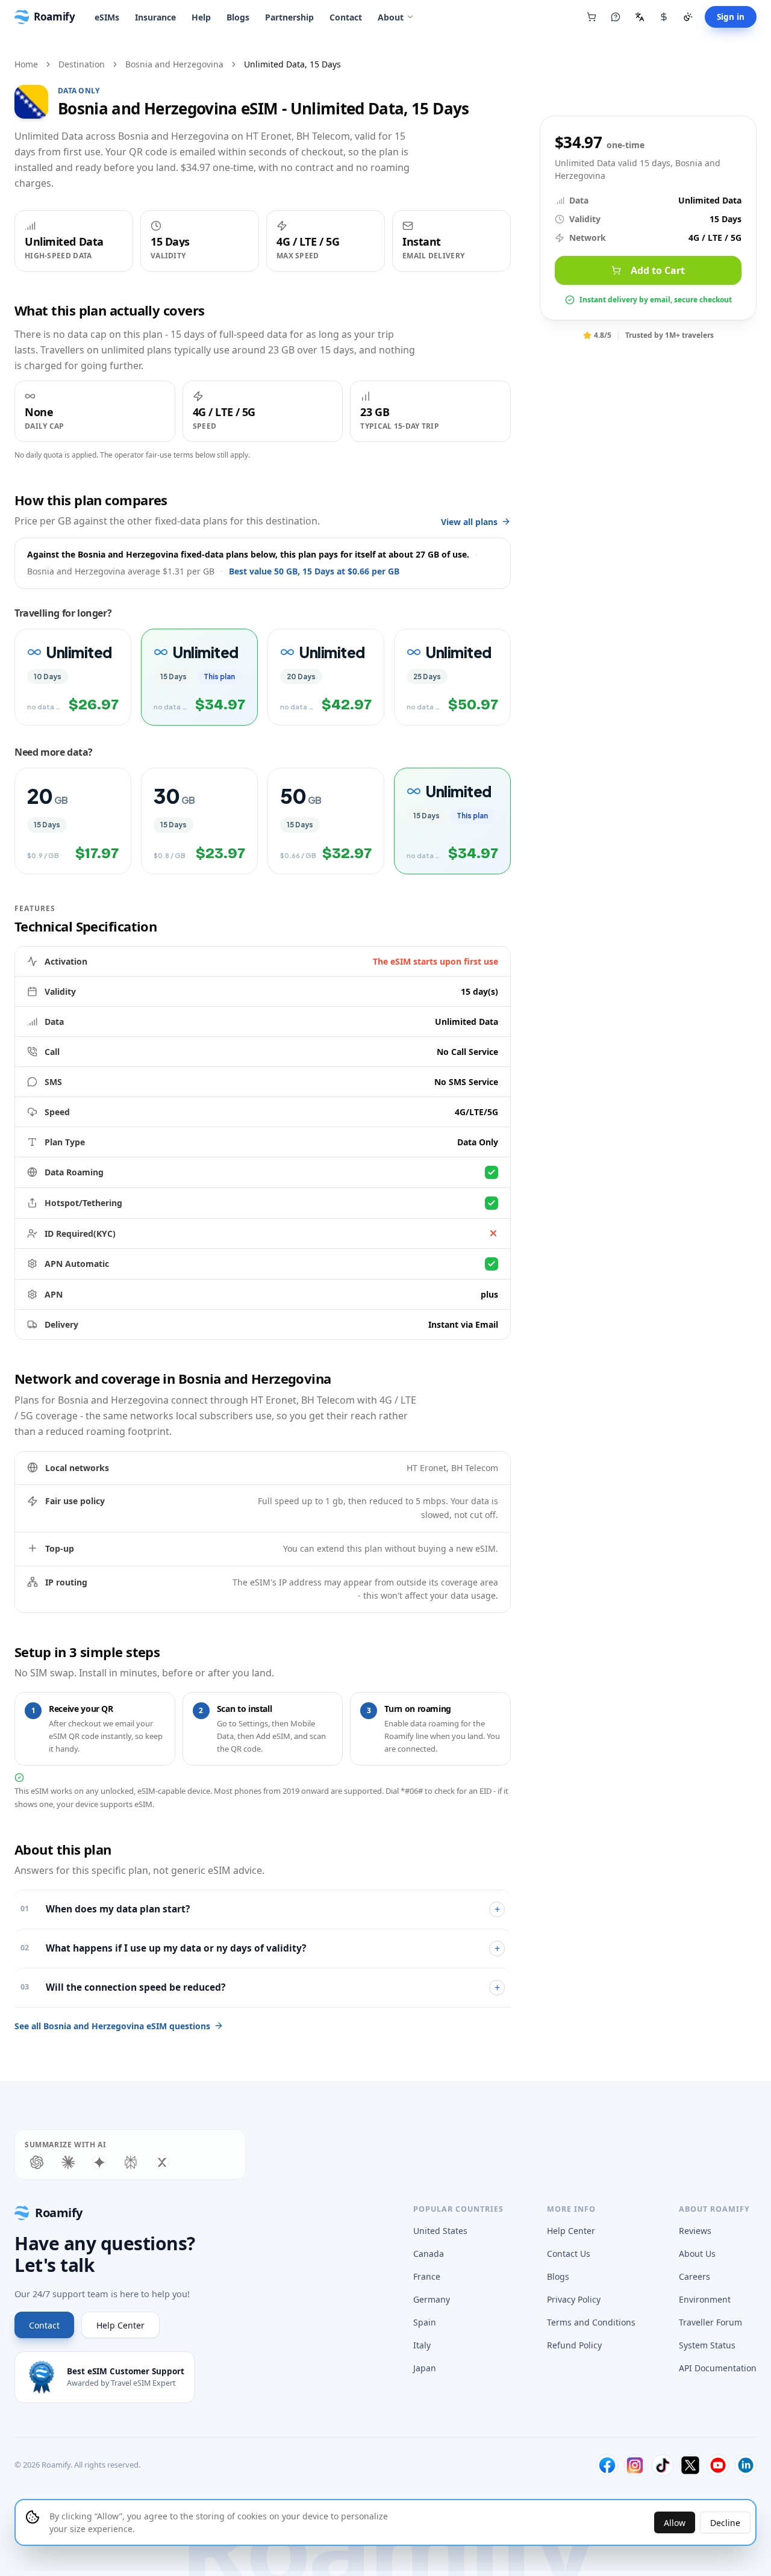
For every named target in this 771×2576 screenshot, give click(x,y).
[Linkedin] (746, 2465)
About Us (697, 2254)
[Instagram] (635, 2465)
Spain (425, 2322)
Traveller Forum (710, 2322)
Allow (675, 2523)
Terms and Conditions (591, 2322)
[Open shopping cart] (592, 17)
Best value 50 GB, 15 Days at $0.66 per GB (314, 571)
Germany (432, 2299)
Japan (425, 2368)
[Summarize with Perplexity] (131, 2162)
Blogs (238, 17)
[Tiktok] (663, 2465)
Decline (725, 2523)
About (391, 17)
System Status (707, 2345)
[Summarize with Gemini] (99, 2162)
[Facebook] (607, 2465)
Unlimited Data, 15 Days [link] (292, 64)
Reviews (695, 2231)
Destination (82, 64)
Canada (429, 2254)
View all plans (469, 522)
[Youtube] (718, 2465)
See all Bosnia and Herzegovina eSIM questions (112, 2026)
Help (201, 17)
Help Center (120, 2325)
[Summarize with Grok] (162, 2162)
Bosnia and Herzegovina (174, 64)
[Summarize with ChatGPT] (37, 2162)
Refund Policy (574, 2345)
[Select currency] (664, 17)
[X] (690, 2465)
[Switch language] (640, 17)
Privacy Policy (574, 2299)
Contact (346, 17)
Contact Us (569, 2254)
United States (440, 2231)
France (427, 2276)
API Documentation (718, 2368)
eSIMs (107, 17)
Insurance (155, 17)
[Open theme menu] (688, 17)
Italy (422, 2345)
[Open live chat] (616, 17)
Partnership (289, 17)
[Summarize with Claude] (68, 2162)
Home (26, 64)
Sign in (731, 17)
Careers (695, 2276)
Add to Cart (658, 270)
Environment (705, 2299)
